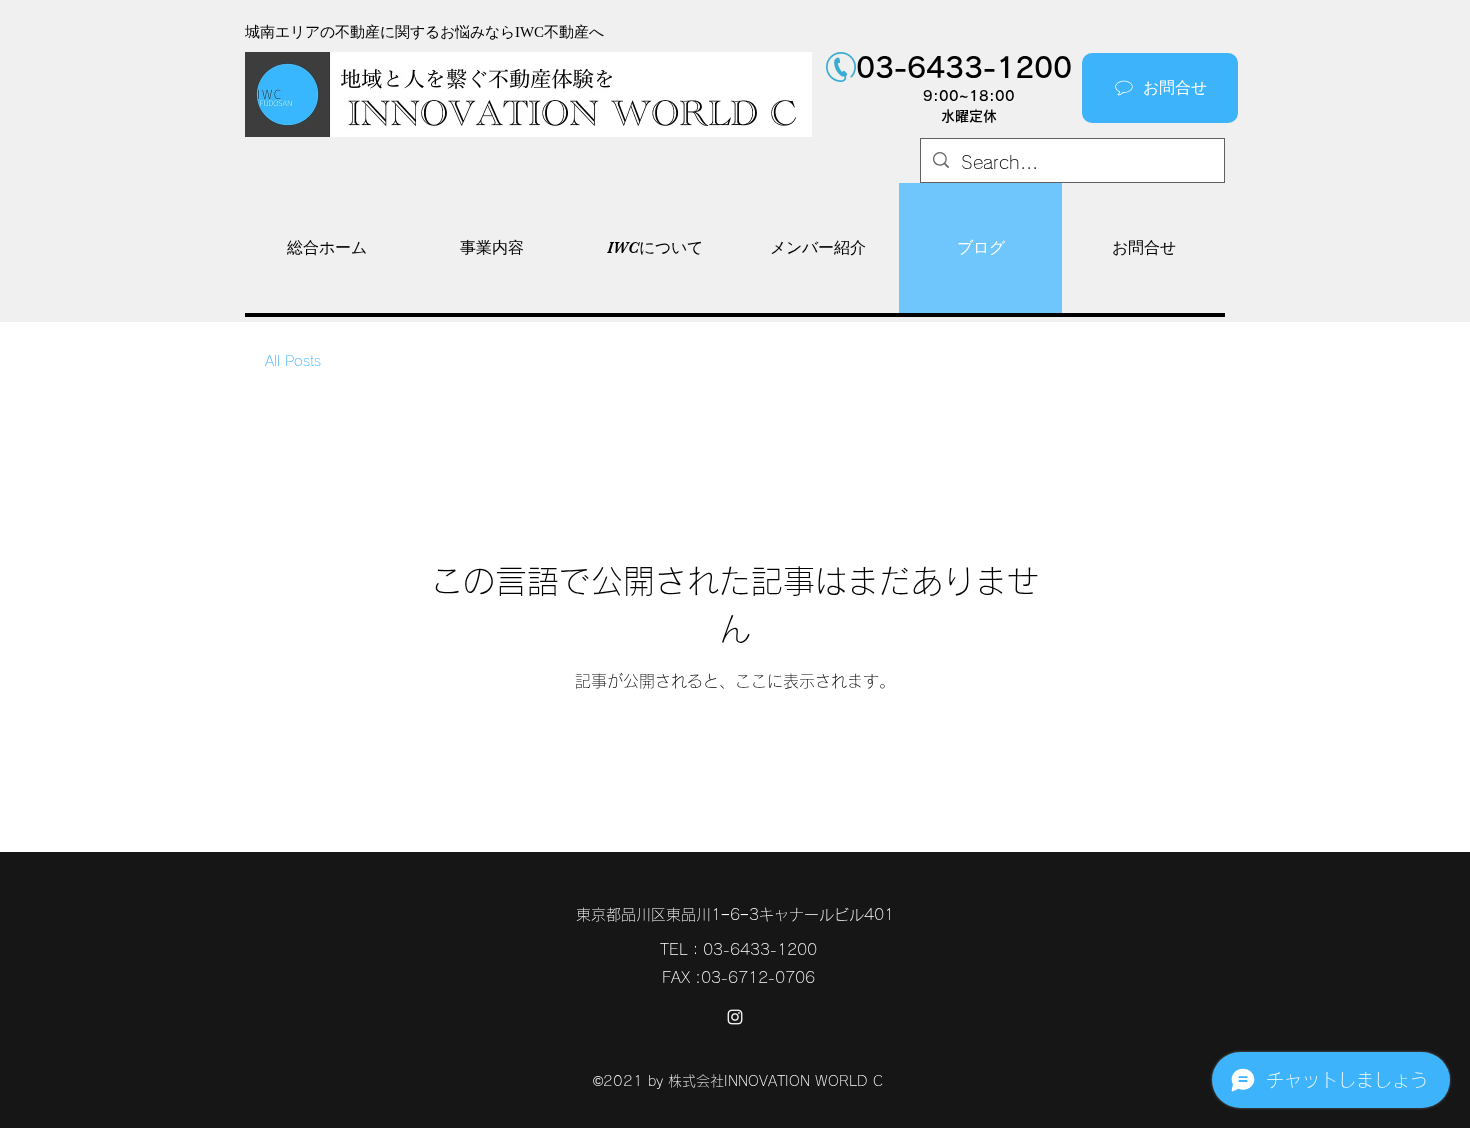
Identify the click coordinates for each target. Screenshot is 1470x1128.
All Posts (293, 361)
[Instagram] (735, 1017)
